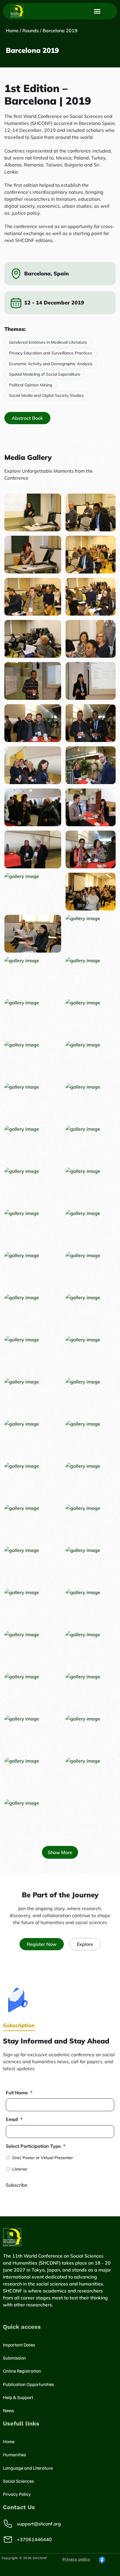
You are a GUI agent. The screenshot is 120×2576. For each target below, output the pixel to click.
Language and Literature (28, 2468)
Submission (14, 2358)
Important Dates (19, 2345)
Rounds (31, 31)
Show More (60, 1852)
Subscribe (17, 2185)
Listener (20, 2169)
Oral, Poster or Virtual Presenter (43, 2158)
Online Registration (22, 2371)
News (8, 2410)
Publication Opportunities (28, 2384)
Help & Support (18, 2397)
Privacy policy (76, 2559)
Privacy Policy (17, 2494)
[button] (97, 11)
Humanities (14, 2455)
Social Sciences (18, 2481)
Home (12, 31)
